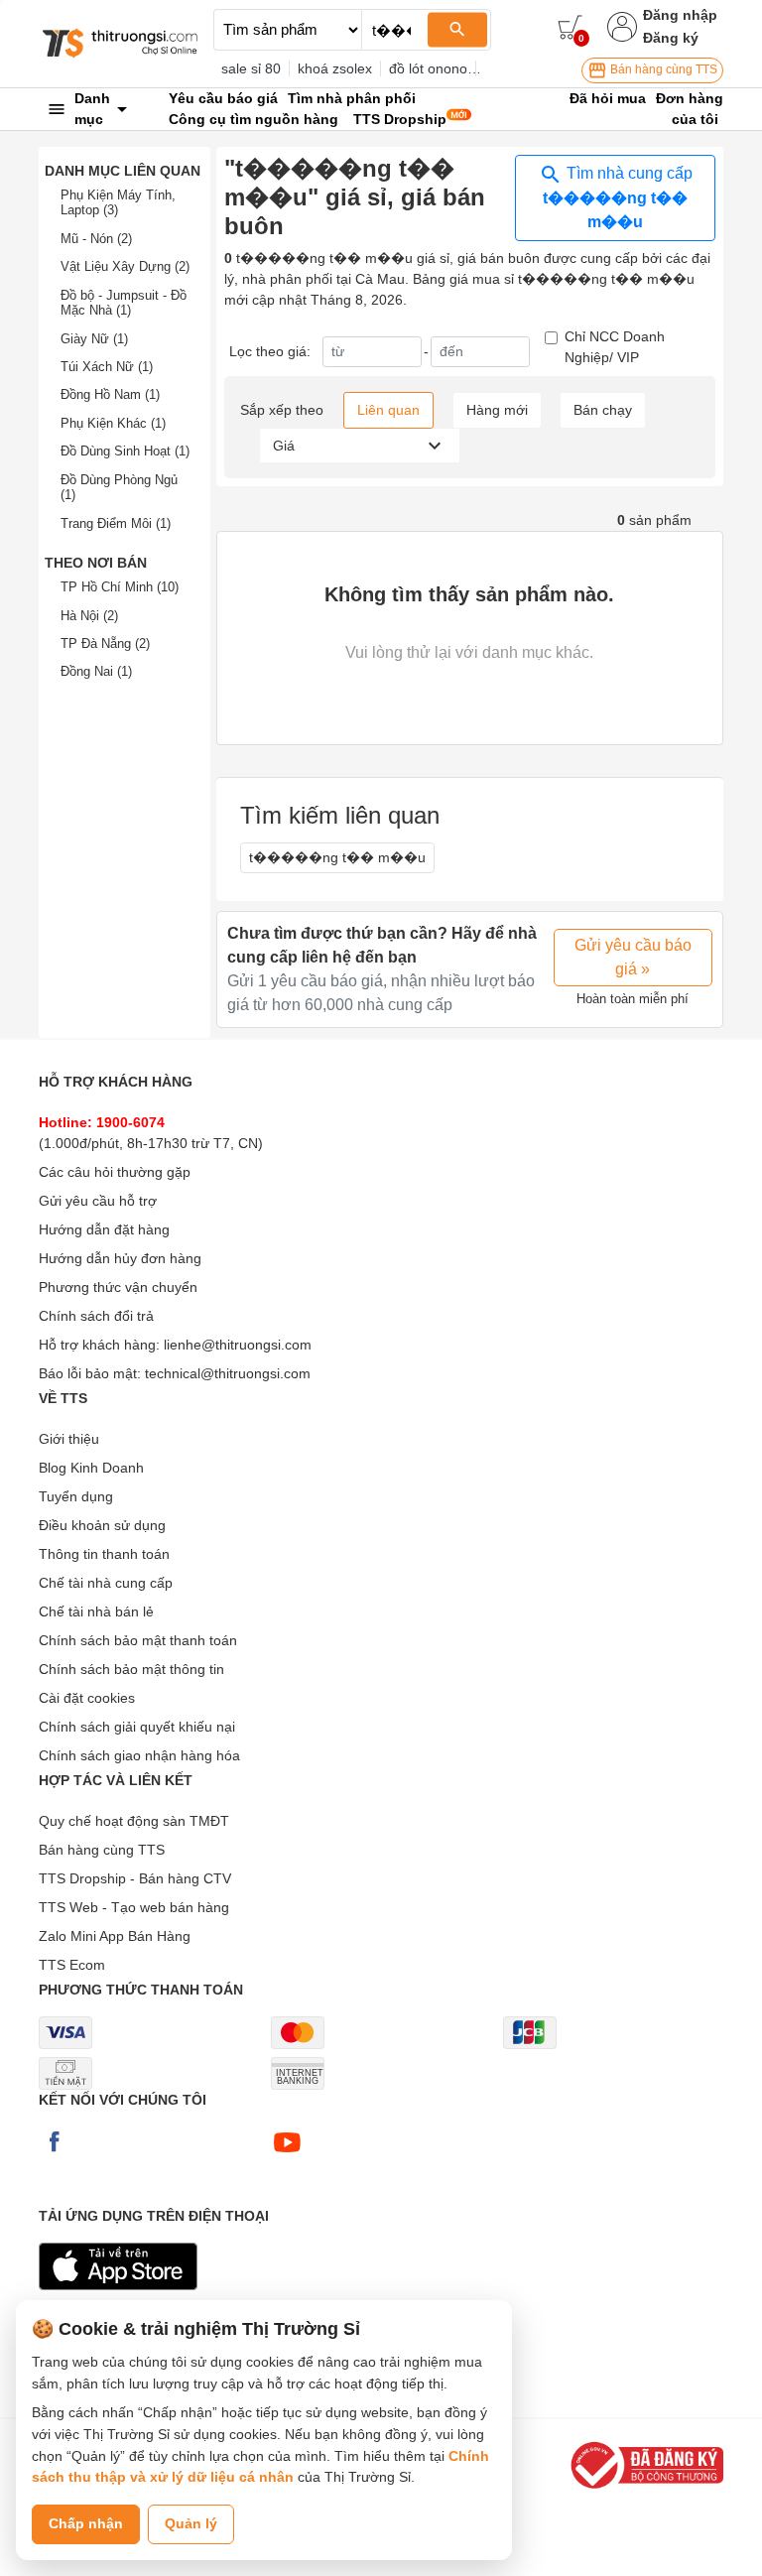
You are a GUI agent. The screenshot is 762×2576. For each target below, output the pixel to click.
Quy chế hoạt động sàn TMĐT (134, 1821)
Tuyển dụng (76, 1496)
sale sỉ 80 (251, 68)
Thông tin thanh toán (104, 1554)
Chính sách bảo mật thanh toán (138, 1640)
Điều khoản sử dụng (102, 1525)
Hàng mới (497, 410)
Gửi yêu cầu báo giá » (633, 957)
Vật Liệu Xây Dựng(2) (125, 266)
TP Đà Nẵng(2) (105, 644)
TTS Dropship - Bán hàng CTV (135, 1878)
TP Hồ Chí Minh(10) (120, 587)
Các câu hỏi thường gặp (115, 1172)
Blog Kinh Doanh (91, 1468)
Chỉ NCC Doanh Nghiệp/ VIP (615, 347)
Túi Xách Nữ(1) (107, 367)
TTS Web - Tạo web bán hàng (134, 1907)
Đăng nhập (680, 15)
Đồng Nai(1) (96, 671)
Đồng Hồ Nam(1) (110, 394)
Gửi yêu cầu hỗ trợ (98, 1201)
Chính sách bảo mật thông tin (131, 1669)
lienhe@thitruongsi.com (238, 1345)
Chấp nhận (86, 2523)
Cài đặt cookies (87, 1698)
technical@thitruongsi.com (228, 1373)
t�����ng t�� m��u (337, 857)
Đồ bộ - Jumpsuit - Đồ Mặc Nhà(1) (124, 303)
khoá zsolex (335, 68)
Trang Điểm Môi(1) (116, 523)
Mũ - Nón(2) (96, 239)
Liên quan (388, 410)
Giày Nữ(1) (94, 339)
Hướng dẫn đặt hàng (104, 1229)
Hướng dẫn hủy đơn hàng (120, 1258)
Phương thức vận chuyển (118, 1287)
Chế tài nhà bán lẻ (96, 1611)
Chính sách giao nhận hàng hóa (139, 1755)
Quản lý (191, 2523)
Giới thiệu (69, 1439)
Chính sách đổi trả (96, 1316)
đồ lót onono (428, 68)
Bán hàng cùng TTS (662, 69)
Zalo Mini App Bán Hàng (115, 1936)
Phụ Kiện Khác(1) (113, 423)
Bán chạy (603, 410)
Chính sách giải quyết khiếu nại (137, 1727)
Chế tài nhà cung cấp (106, 1583)
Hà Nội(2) (89, 616)
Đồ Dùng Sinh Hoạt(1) (125, 451)
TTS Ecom (72, 1965)
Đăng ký (671, 38)
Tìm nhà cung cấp (618, 197)
